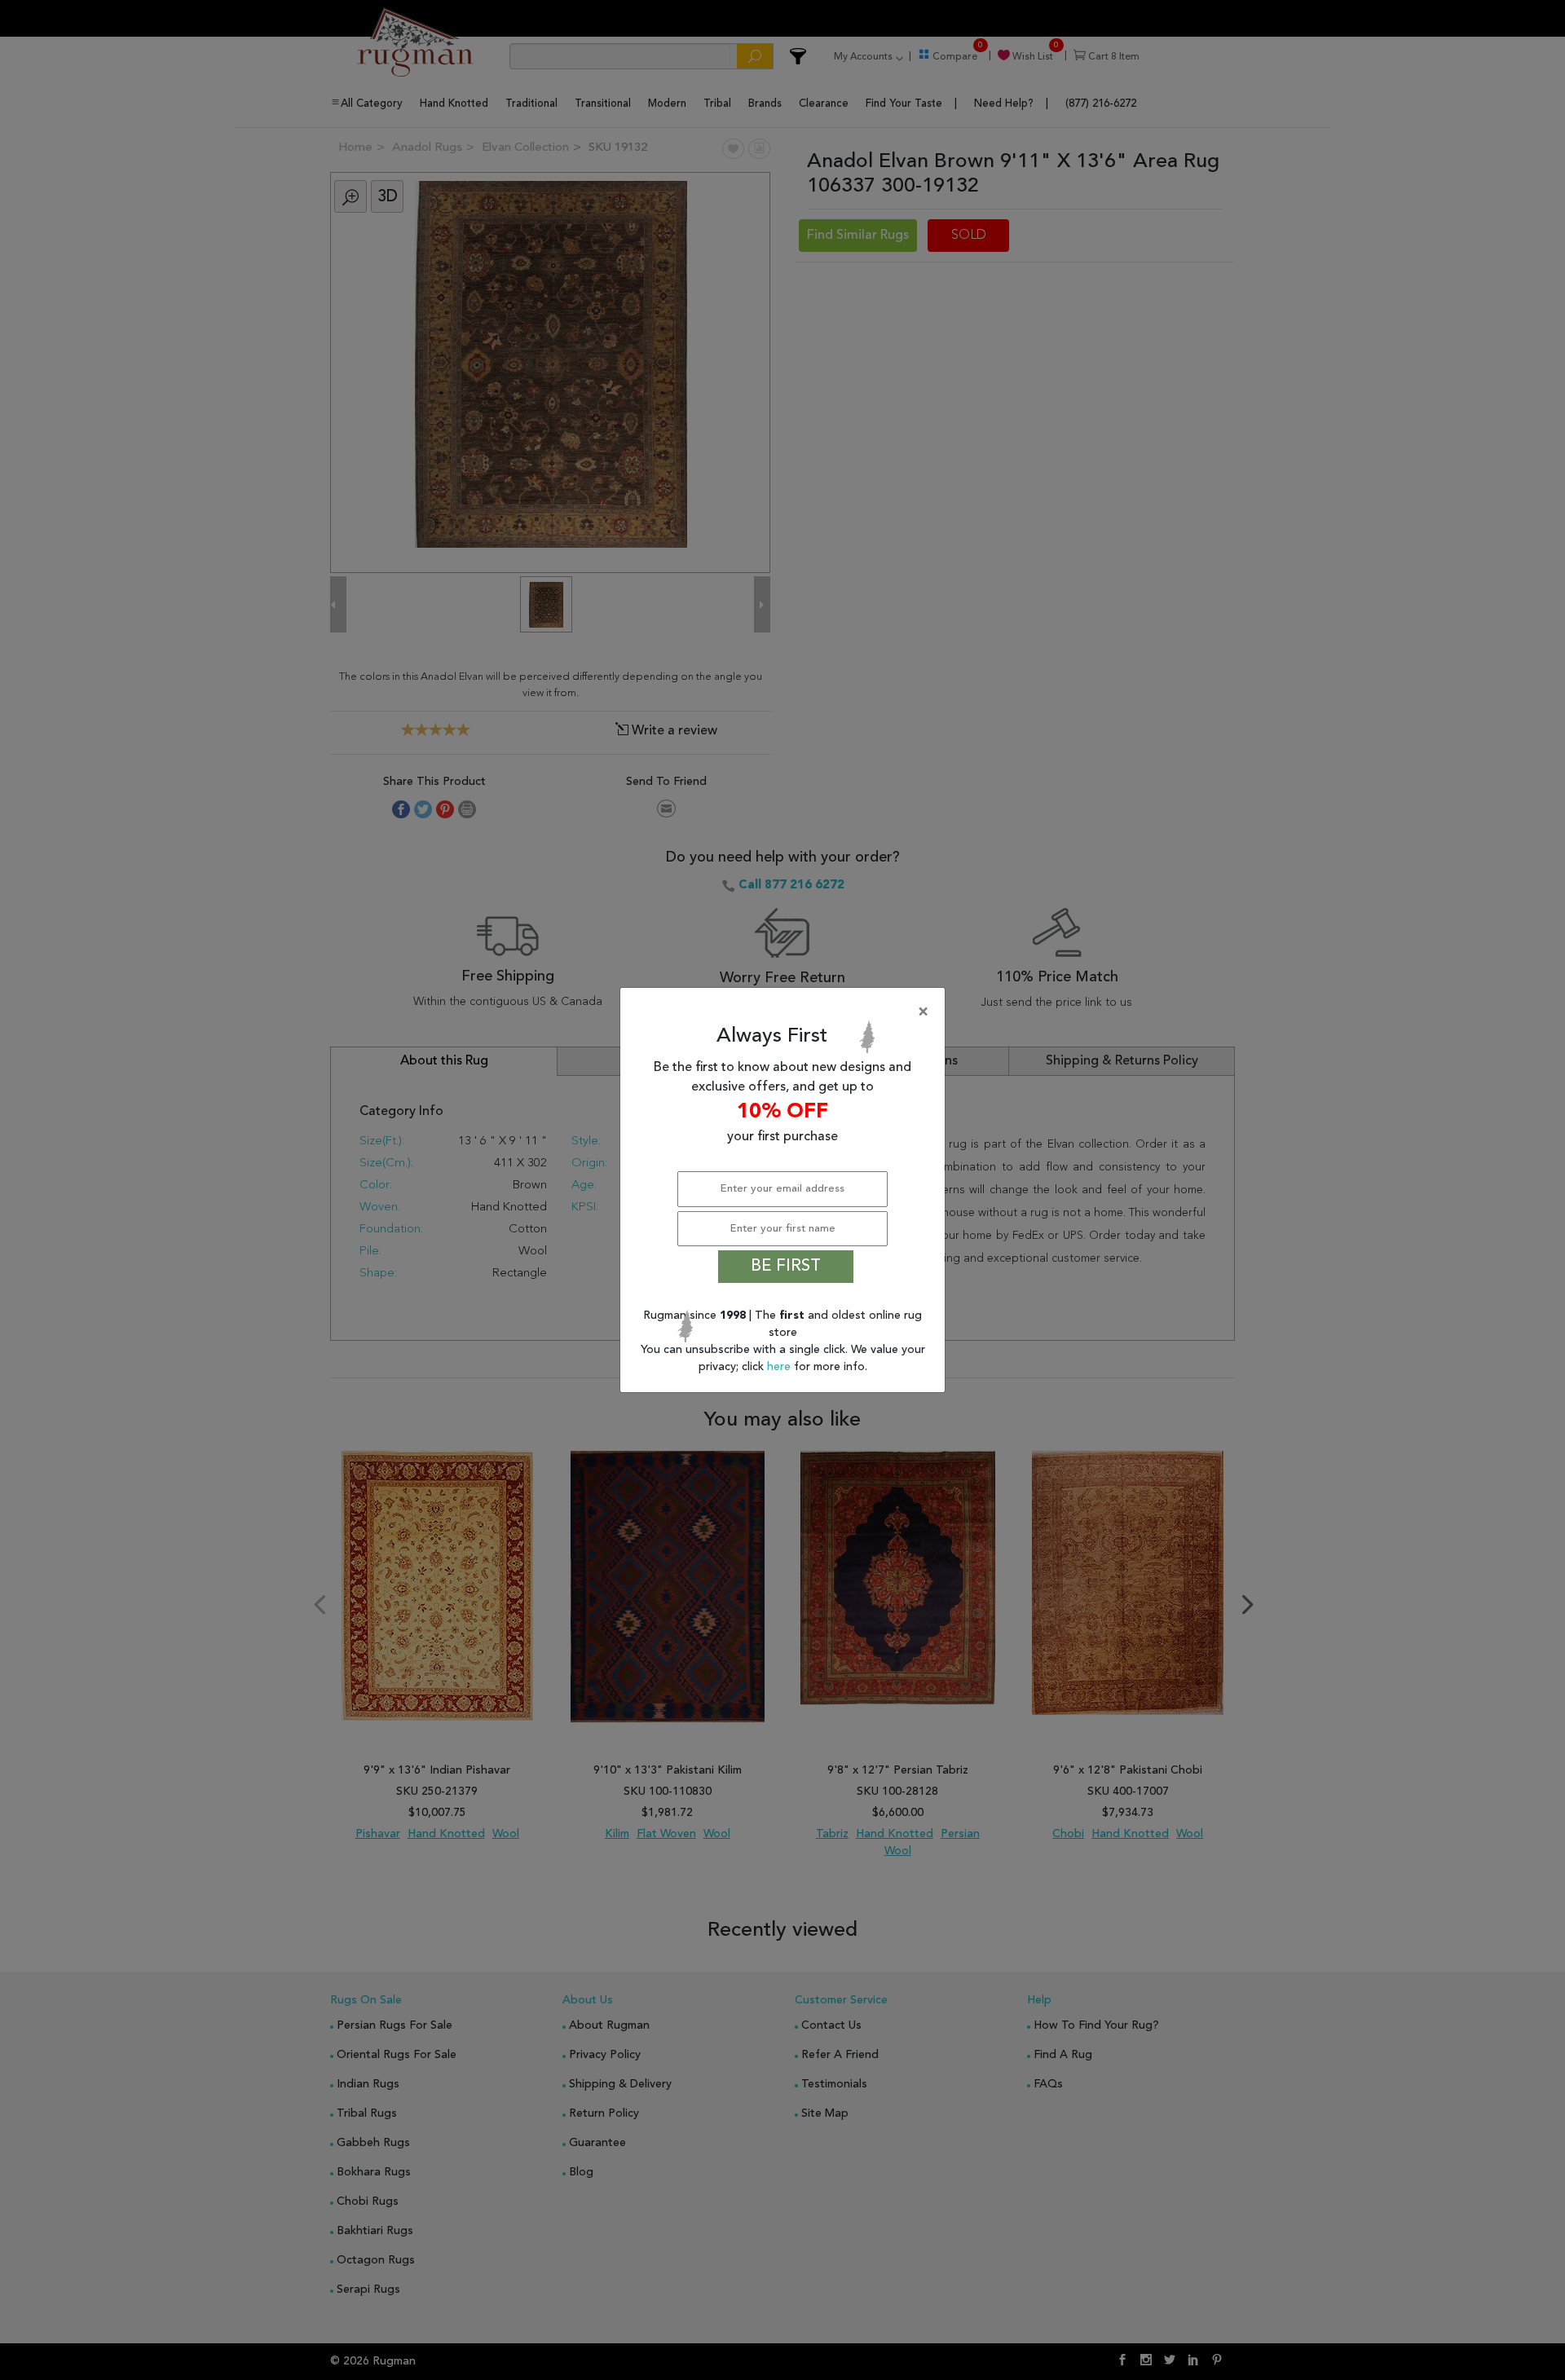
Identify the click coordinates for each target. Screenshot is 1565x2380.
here (780, 1367)
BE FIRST (786, 1267)
